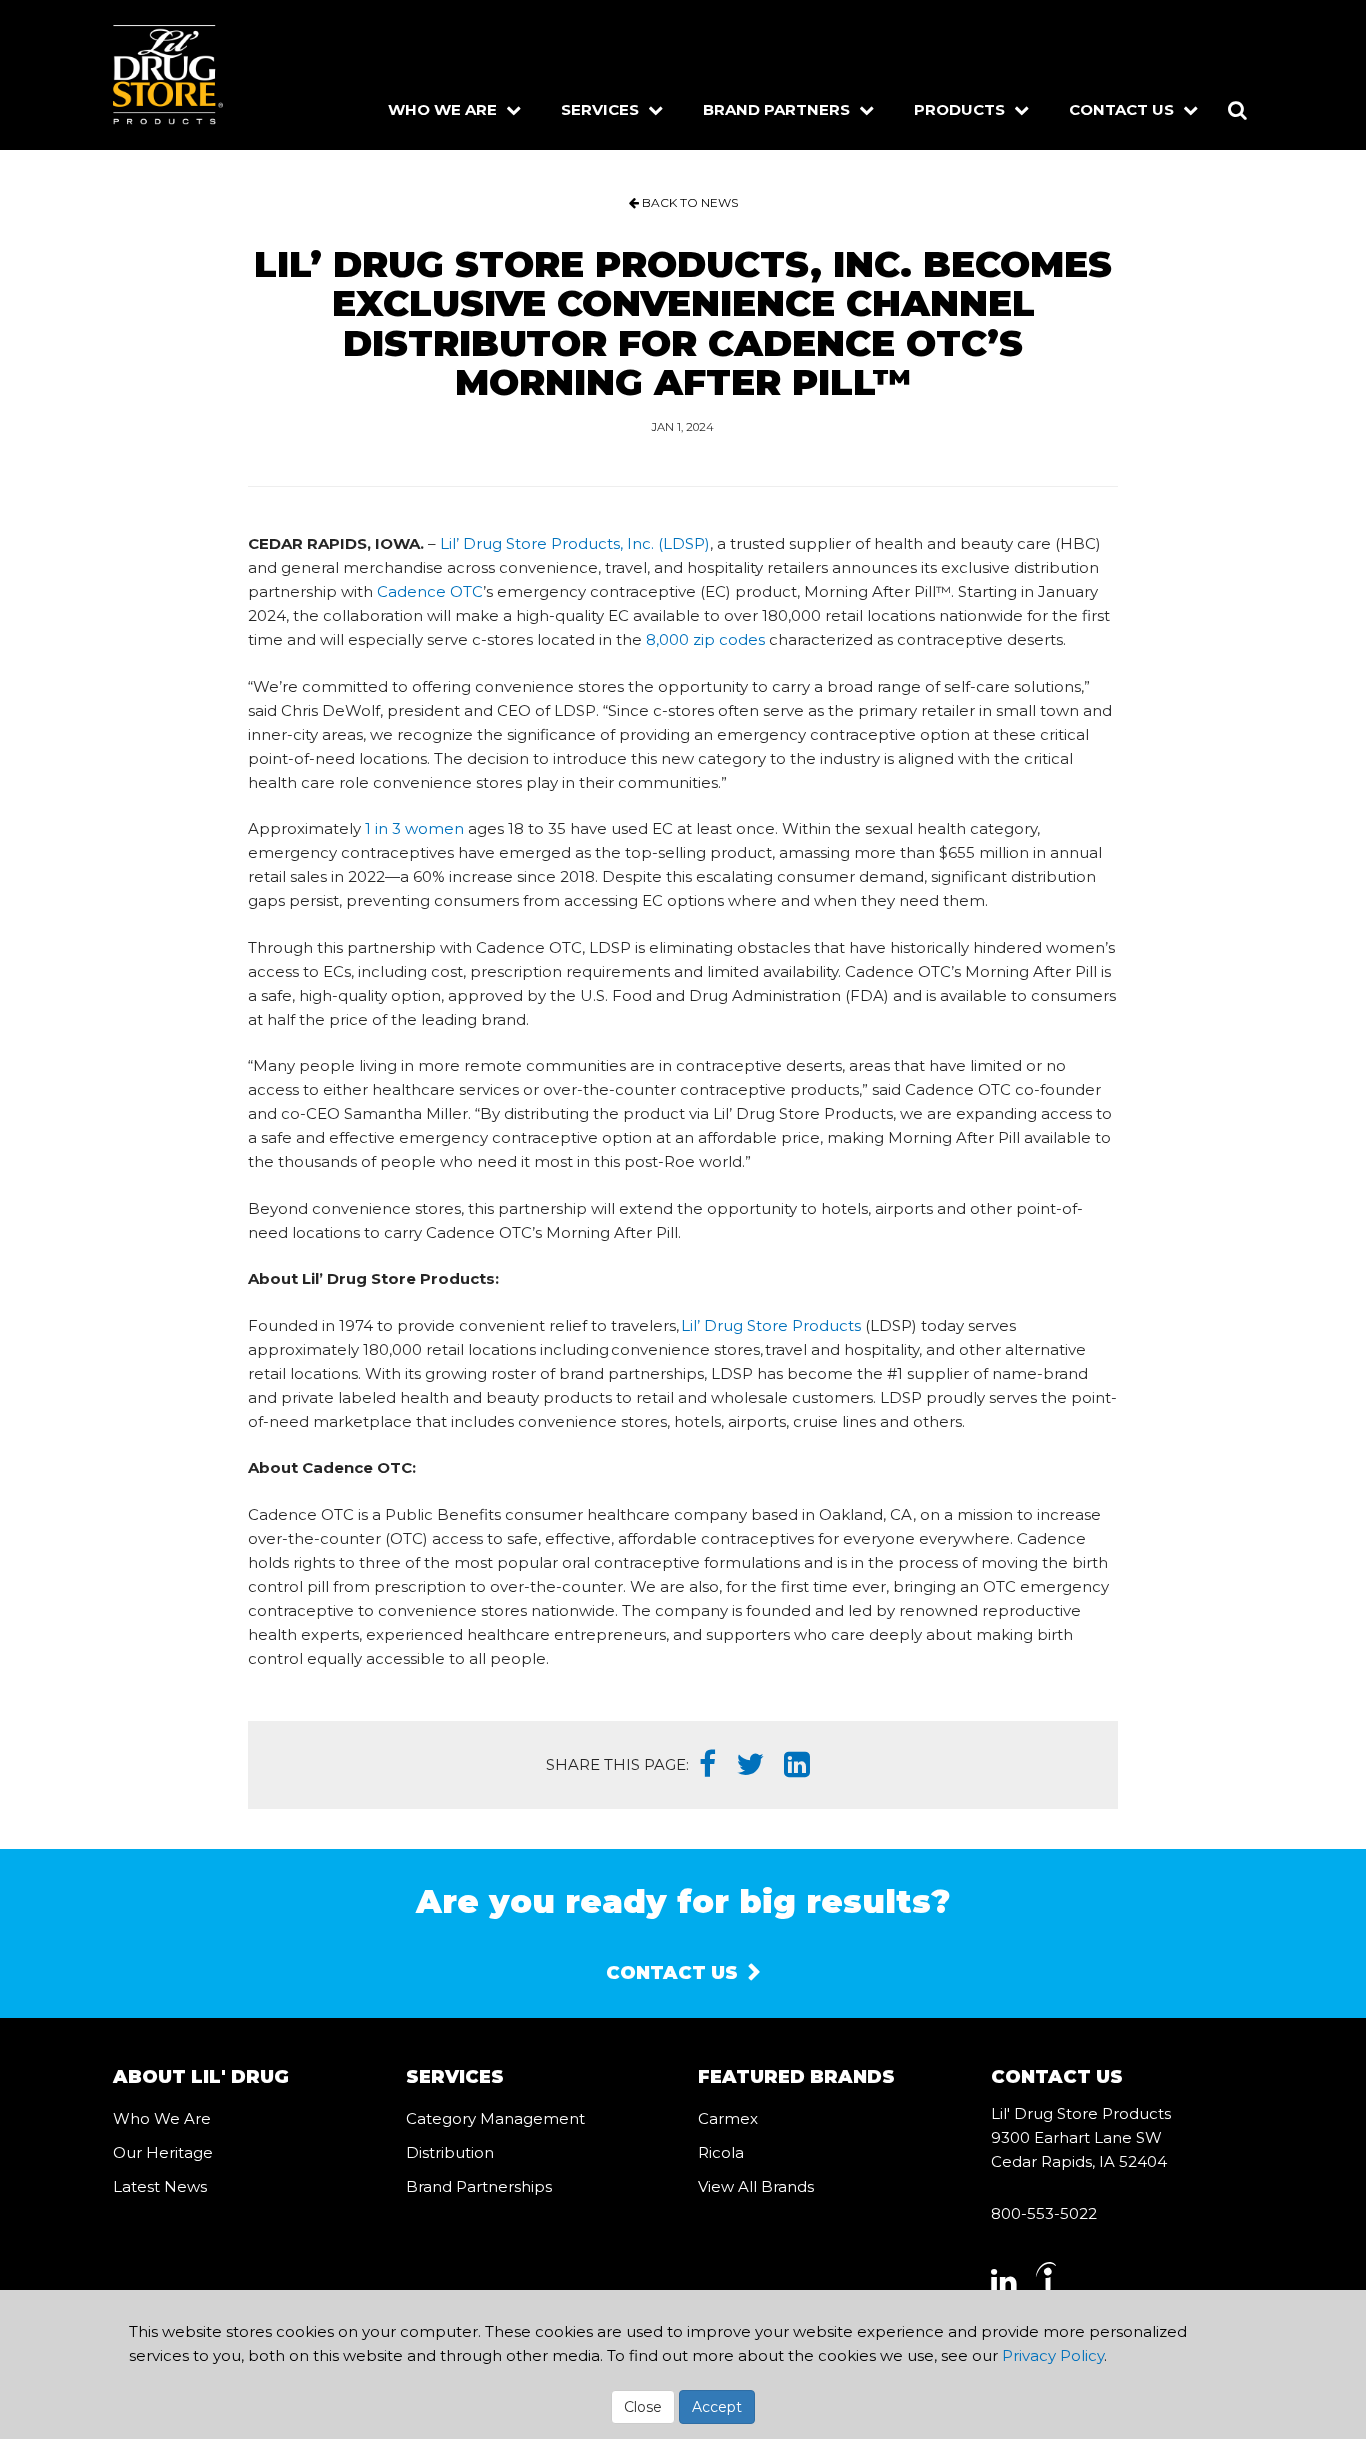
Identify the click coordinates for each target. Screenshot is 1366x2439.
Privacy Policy (1053, 2355)
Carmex (728, 2118)
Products (961, 109)
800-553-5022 (1044, 2213)
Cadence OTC (430, 591)
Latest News (160, 2186)
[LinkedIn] (797, 1765)
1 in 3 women (414, 828)
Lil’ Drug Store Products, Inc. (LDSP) (575, 543)
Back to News (688, 202)
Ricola (721, 2152)
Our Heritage (163, 2152)
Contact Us (1123, 109)
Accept (717, 2407)
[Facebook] (707, 1765)
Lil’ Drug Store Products (771, 1325)
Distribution (450, 2152)
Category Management (495, 2118)
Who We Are (444, 109)
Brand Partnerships (479, 2186)
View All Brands (756, 2186)
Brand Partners (778, 109)
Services (602, 109)
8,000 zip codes (705, 639)
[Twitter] (750, 1765)
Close (643, 2407)
